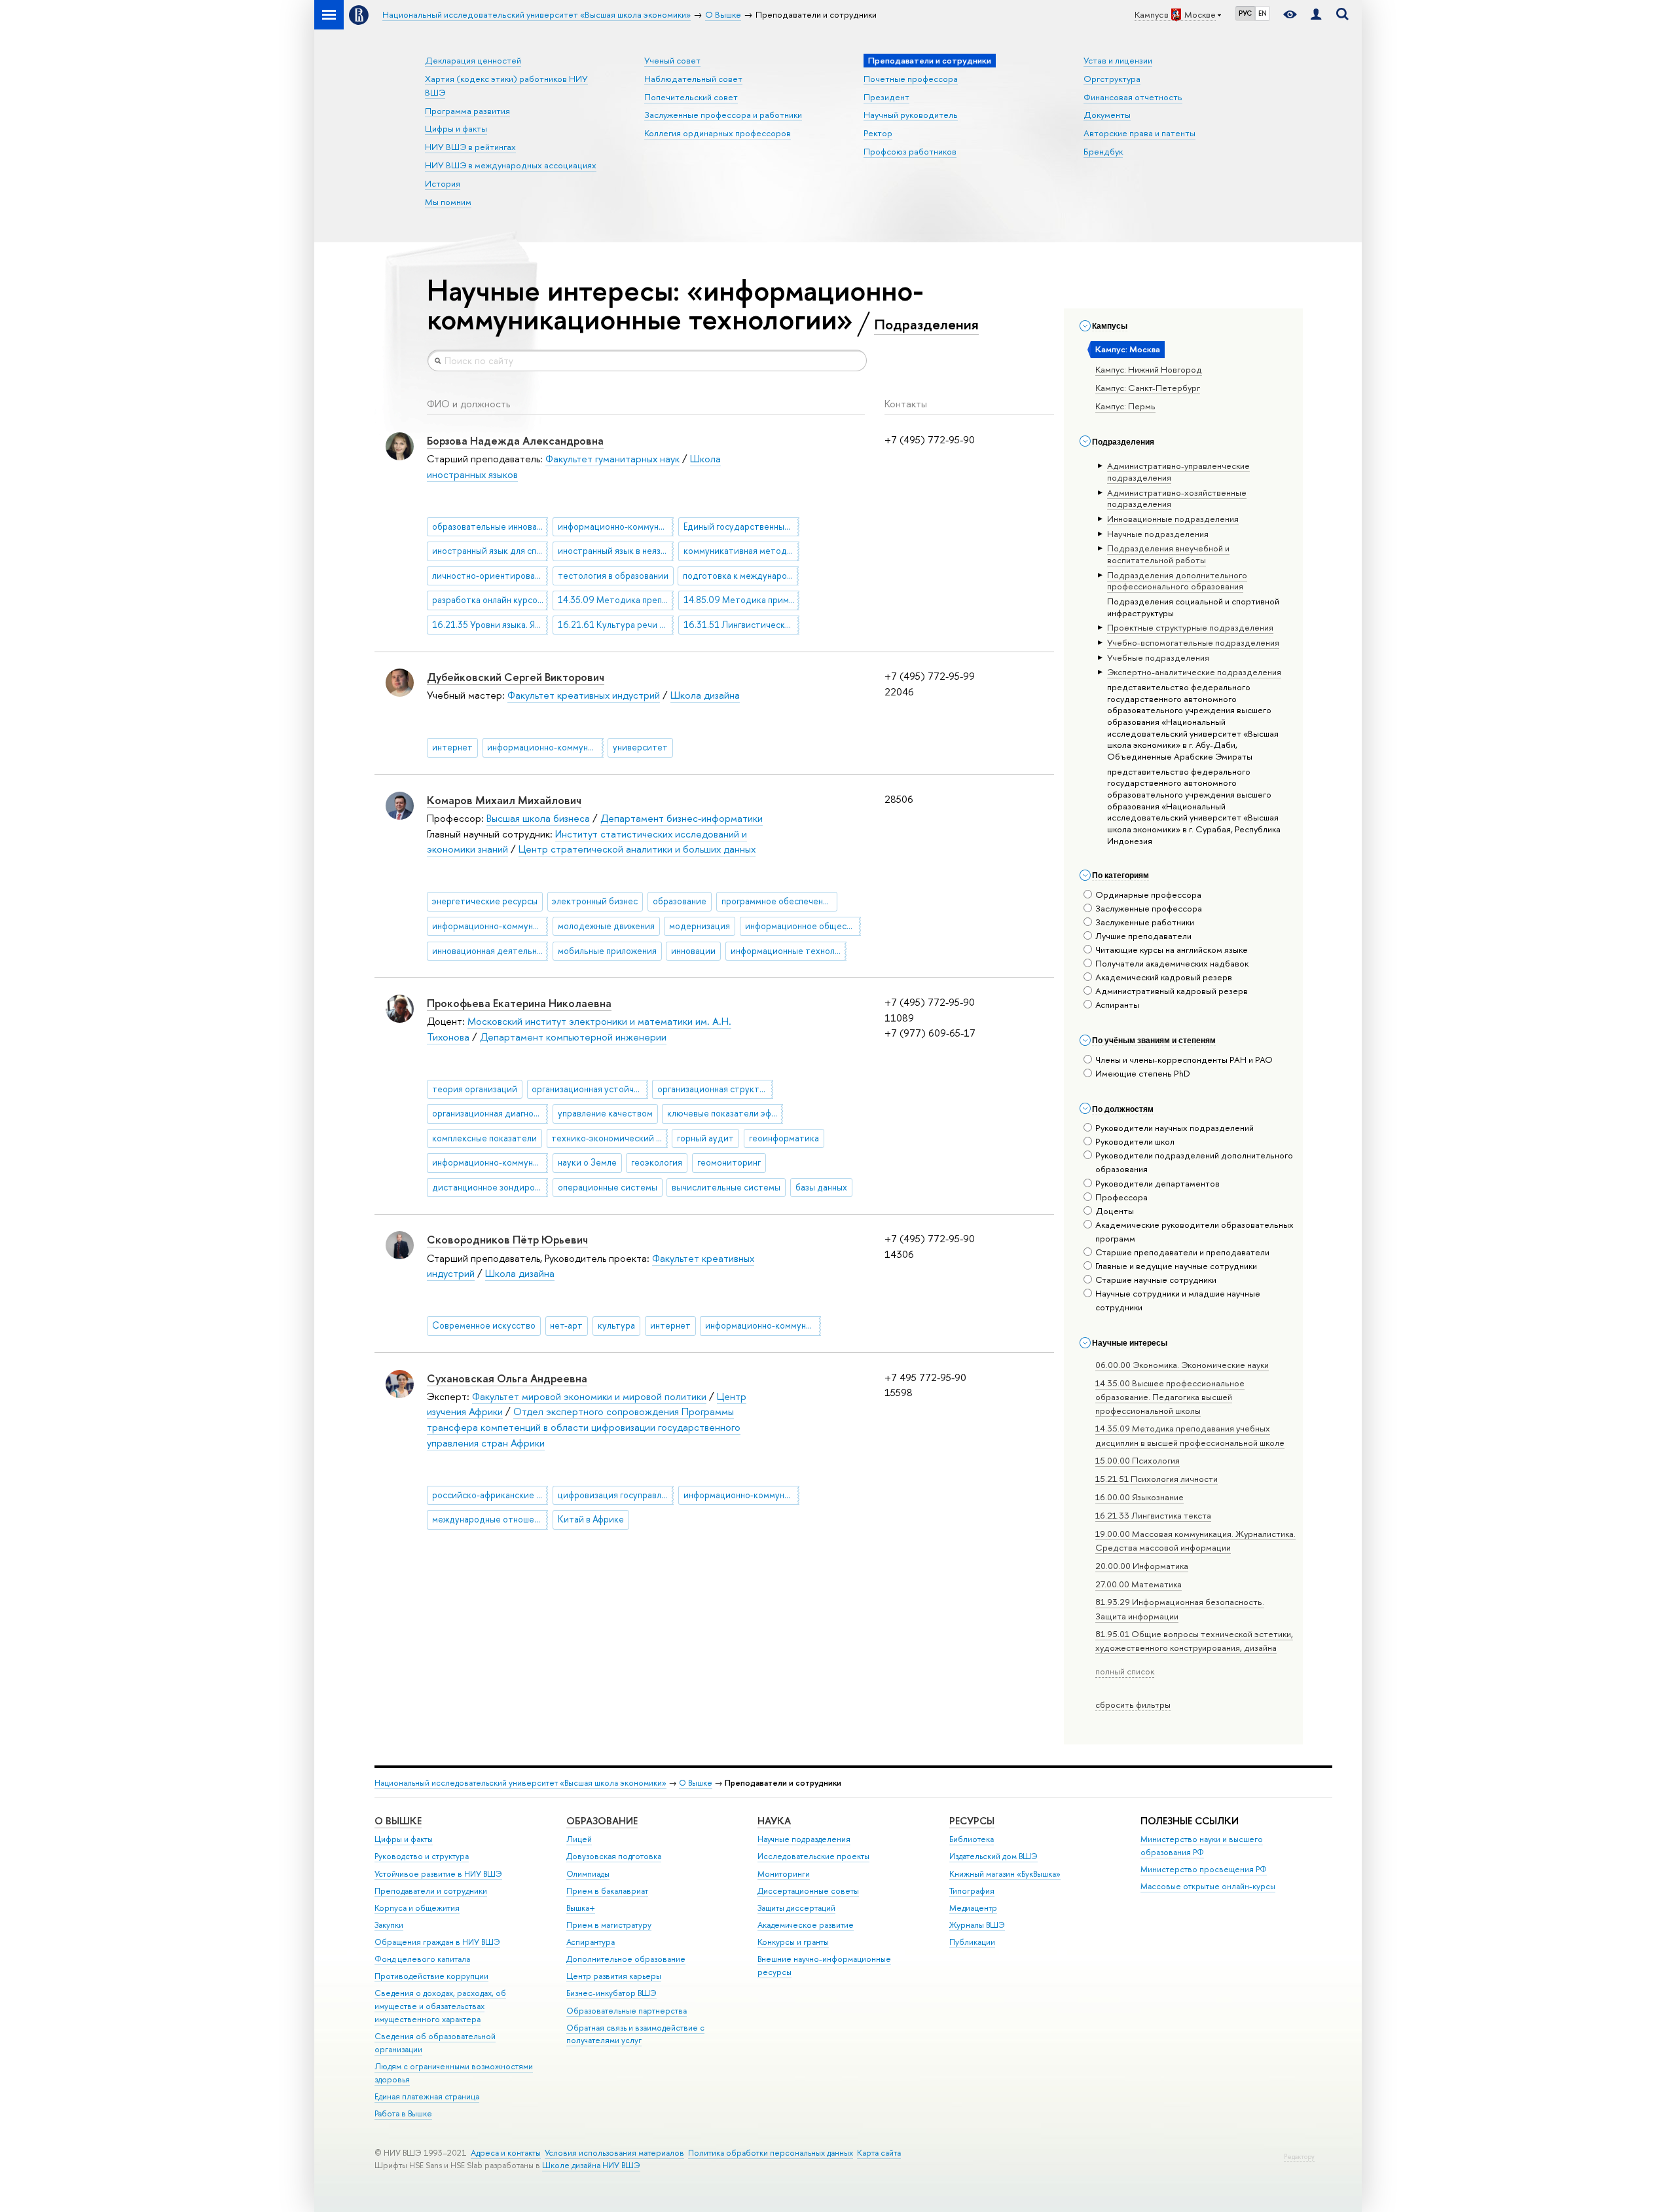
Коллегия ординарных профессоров (718, 133)
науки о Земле (587, 1162)
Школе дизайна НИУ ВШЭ (591, 2165)
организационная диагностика (490, 1113)
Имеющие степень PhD (1143, 1073)
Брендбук (1103, 151)
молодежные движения (606, 926)
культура (616, 1325)
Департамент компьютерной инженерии (573, 1037)
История (443, 183)
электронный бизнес (595, 901)
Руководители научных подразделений (1175, 1128)
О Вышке (696, 1783)
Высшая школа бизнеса (538, 818)
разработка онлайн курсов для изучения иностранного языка (490, 600)
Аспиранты (1117, 1005)
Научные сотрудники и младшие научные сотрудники (1178, 1300)
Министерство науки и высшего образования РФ (1202, 1846)
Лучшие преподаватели (1143, 936)
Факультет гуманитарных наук (612, 459)
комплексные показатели (484, 1138)
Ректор (878, 133)
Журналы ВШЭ (977, 1925)
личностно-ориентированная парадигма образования (490, 576)
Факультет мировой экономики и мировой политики (589, 1396)
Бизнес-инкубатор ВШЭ (611, 1993)
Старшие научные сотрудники (1156, 1280)
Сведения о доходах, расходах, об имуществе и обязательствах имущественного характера (440, 2006)
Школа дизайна (705, 695)
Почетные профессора (911, 79)
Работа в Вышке (403, 2113)
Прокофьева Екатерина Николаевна (519, 1003)
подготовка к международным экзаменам (741, 576)
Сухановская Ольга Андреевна (507, 1378)
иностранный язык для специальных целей (490, 551)
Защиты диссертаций (796, 1908)
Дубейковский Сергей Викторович (516, 677)
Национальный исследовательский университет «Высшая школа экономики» (520, 1783)
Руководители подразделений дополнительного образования (1194, 1162)
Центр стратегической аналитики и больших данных (637, 849)
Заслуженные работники (1145, 922)
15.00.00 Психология (1138, 1460)
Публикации (972, 1942)
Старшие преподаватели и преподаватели (1182, 1252)
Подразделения (926, 324)
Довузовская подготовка (614, 1856)
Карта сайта (879, 2153)
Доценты (1115, 1211)
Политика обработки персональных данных (771, 2153)
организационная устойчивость (590, 1089)
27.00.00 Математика (1139, 1584)
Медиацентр (973, 1908)
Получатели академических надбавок (1172, 963)
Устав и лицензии (1118, 60)
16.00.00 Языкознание (1139, 1497)
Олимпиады (588, 1874)
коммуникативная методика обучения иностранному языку (741, 551)
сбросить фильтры (1133, 1705)
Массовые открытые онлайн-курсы (1208, 1886)
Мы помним (448, 202)
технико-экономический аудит (609, 1138)
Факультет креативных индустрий (584, 695)
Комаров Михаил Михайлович (504, 800)
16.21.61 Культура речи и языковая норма (616, 625)
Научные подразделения (804, 1839)
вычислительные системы (726, 1187)
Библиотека (972, 1839)
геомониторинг (729, 1162)
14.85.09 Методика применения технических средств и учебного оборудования (741, 600)
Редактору (1299, 2157)
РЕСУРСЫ (972, 1821)
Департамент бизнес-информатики (682, 818)
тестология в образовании (613, 576)
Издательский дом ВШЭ (993, 1856)
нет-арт (566, 1325)
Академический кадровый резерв (1164, 977)
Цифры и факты (456, 128)
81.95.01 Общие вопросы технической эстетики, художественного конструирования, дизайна (1194, 1641)
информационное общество (803, 926)
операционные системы (608, 1187)
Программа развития (467, 111)
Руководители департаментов (1157, 1183)
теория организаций (475, 1089)
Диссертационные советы (808, 1891)
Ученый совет (672, 60)
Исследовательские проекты (813, 1856)
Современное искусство (484, 1325)
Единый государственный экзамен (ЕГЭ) (741, 526)
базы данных (821, 1187)
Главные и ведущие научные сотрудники (1176, 1266)
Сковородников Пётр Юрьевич (507, 1239)
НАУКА (774, 1821)
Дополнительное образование (626, 1959)
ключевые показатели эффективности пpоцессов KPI (725, 1113)
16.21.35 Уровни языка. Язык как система (490, 625)
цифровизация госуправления (616, 1495)
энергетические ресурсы (485, 901)
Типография (972, 1891)
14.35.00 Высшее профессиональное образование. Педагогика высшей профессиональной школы (1170, 1397)
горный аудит (705, 1138)
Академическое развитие (806, 1925)
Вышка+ (581, 1908)
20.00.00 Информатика (1142, 1566)
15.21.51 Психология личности (1157, 1479)
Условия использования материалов (614, 2153)
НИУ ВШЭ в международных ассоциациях (511, 165)
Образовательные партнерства (627, 2011)
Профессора (1121, 1197)
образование (680, 901)
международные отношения (490, 1519)
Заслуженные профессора (1149, 908)
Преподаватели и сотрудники (431, 1891)
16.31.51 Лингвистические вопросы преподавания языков (741, 625)
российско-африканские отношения (490, 1495)
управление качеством (605, 1113)
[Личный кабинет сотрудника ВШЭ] (1316, 15)
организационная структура (715, 1089)
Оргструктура (1112, 79)
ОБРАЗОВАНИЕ (602, 1821)
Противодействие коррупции (431, 1976)
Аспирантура (591, 1942)
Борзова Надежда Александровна (515, 440)
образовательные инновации (490, 526)
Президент (886, 97)
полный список (1125, 1671)
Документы (1107, 115)
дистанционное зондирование (490, 1187)
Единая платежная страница (427, 2096)
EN (1263, 13)
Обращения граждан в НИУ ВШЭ (437, 1942)
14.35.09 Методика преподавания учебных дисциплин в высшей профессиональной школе (616, 600)
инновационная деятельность (490, 951)
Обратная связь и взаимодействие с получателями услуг (635, 2034)
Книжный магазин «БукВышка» (1005, 1874)
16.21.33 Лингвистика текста (1153, 1515)
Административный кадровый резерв (1172, 991)
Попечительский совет (691, 97)
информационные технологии (789, 951)
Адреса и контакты (506, 2153)
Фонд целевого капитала (422, 1959)
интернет (452, 747)
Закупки (389, 1925)
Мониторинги (784, 1874)
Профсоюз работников (910, 151)
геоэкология (657, 1162)
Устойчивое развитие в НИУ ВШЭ (438, 1874)
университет (640, 747)
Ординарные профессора (1148, 894)
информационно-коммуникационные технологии (616, 526)
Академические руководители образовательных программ (1194, 1231)
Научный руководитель (911, 115)
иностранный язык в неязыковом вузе (616, 551)
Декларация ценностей (473, 60)
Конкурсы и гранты (793, 1942)
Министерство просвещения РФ (1204, 1869)
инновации (693, 951)
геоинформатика (784, 1138)
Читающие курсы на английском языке (1172, 949)
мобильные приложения (607, 951)
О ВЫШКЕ (398, 1821)
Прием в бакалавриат (607, 1891)
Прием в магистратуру (609, 1925)
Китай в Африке (591, 1519)
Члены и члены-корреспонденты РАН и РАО (1184, 1060)
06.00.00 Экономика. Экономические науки (1182, 1365)
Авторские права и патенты (1139, 133)
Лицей (579, 1839)
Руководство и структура (422, 1856)
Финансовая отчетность (1133, 97)
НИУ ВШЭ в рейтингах (470, 147)
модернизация (700, 926)
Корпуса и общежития (417, 1908)
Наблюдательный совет (693, 79)
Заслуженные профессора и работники (723, 115)
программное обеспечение (777, 901)
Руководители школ (1135, 1141)
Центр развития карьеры (614, 1976)
